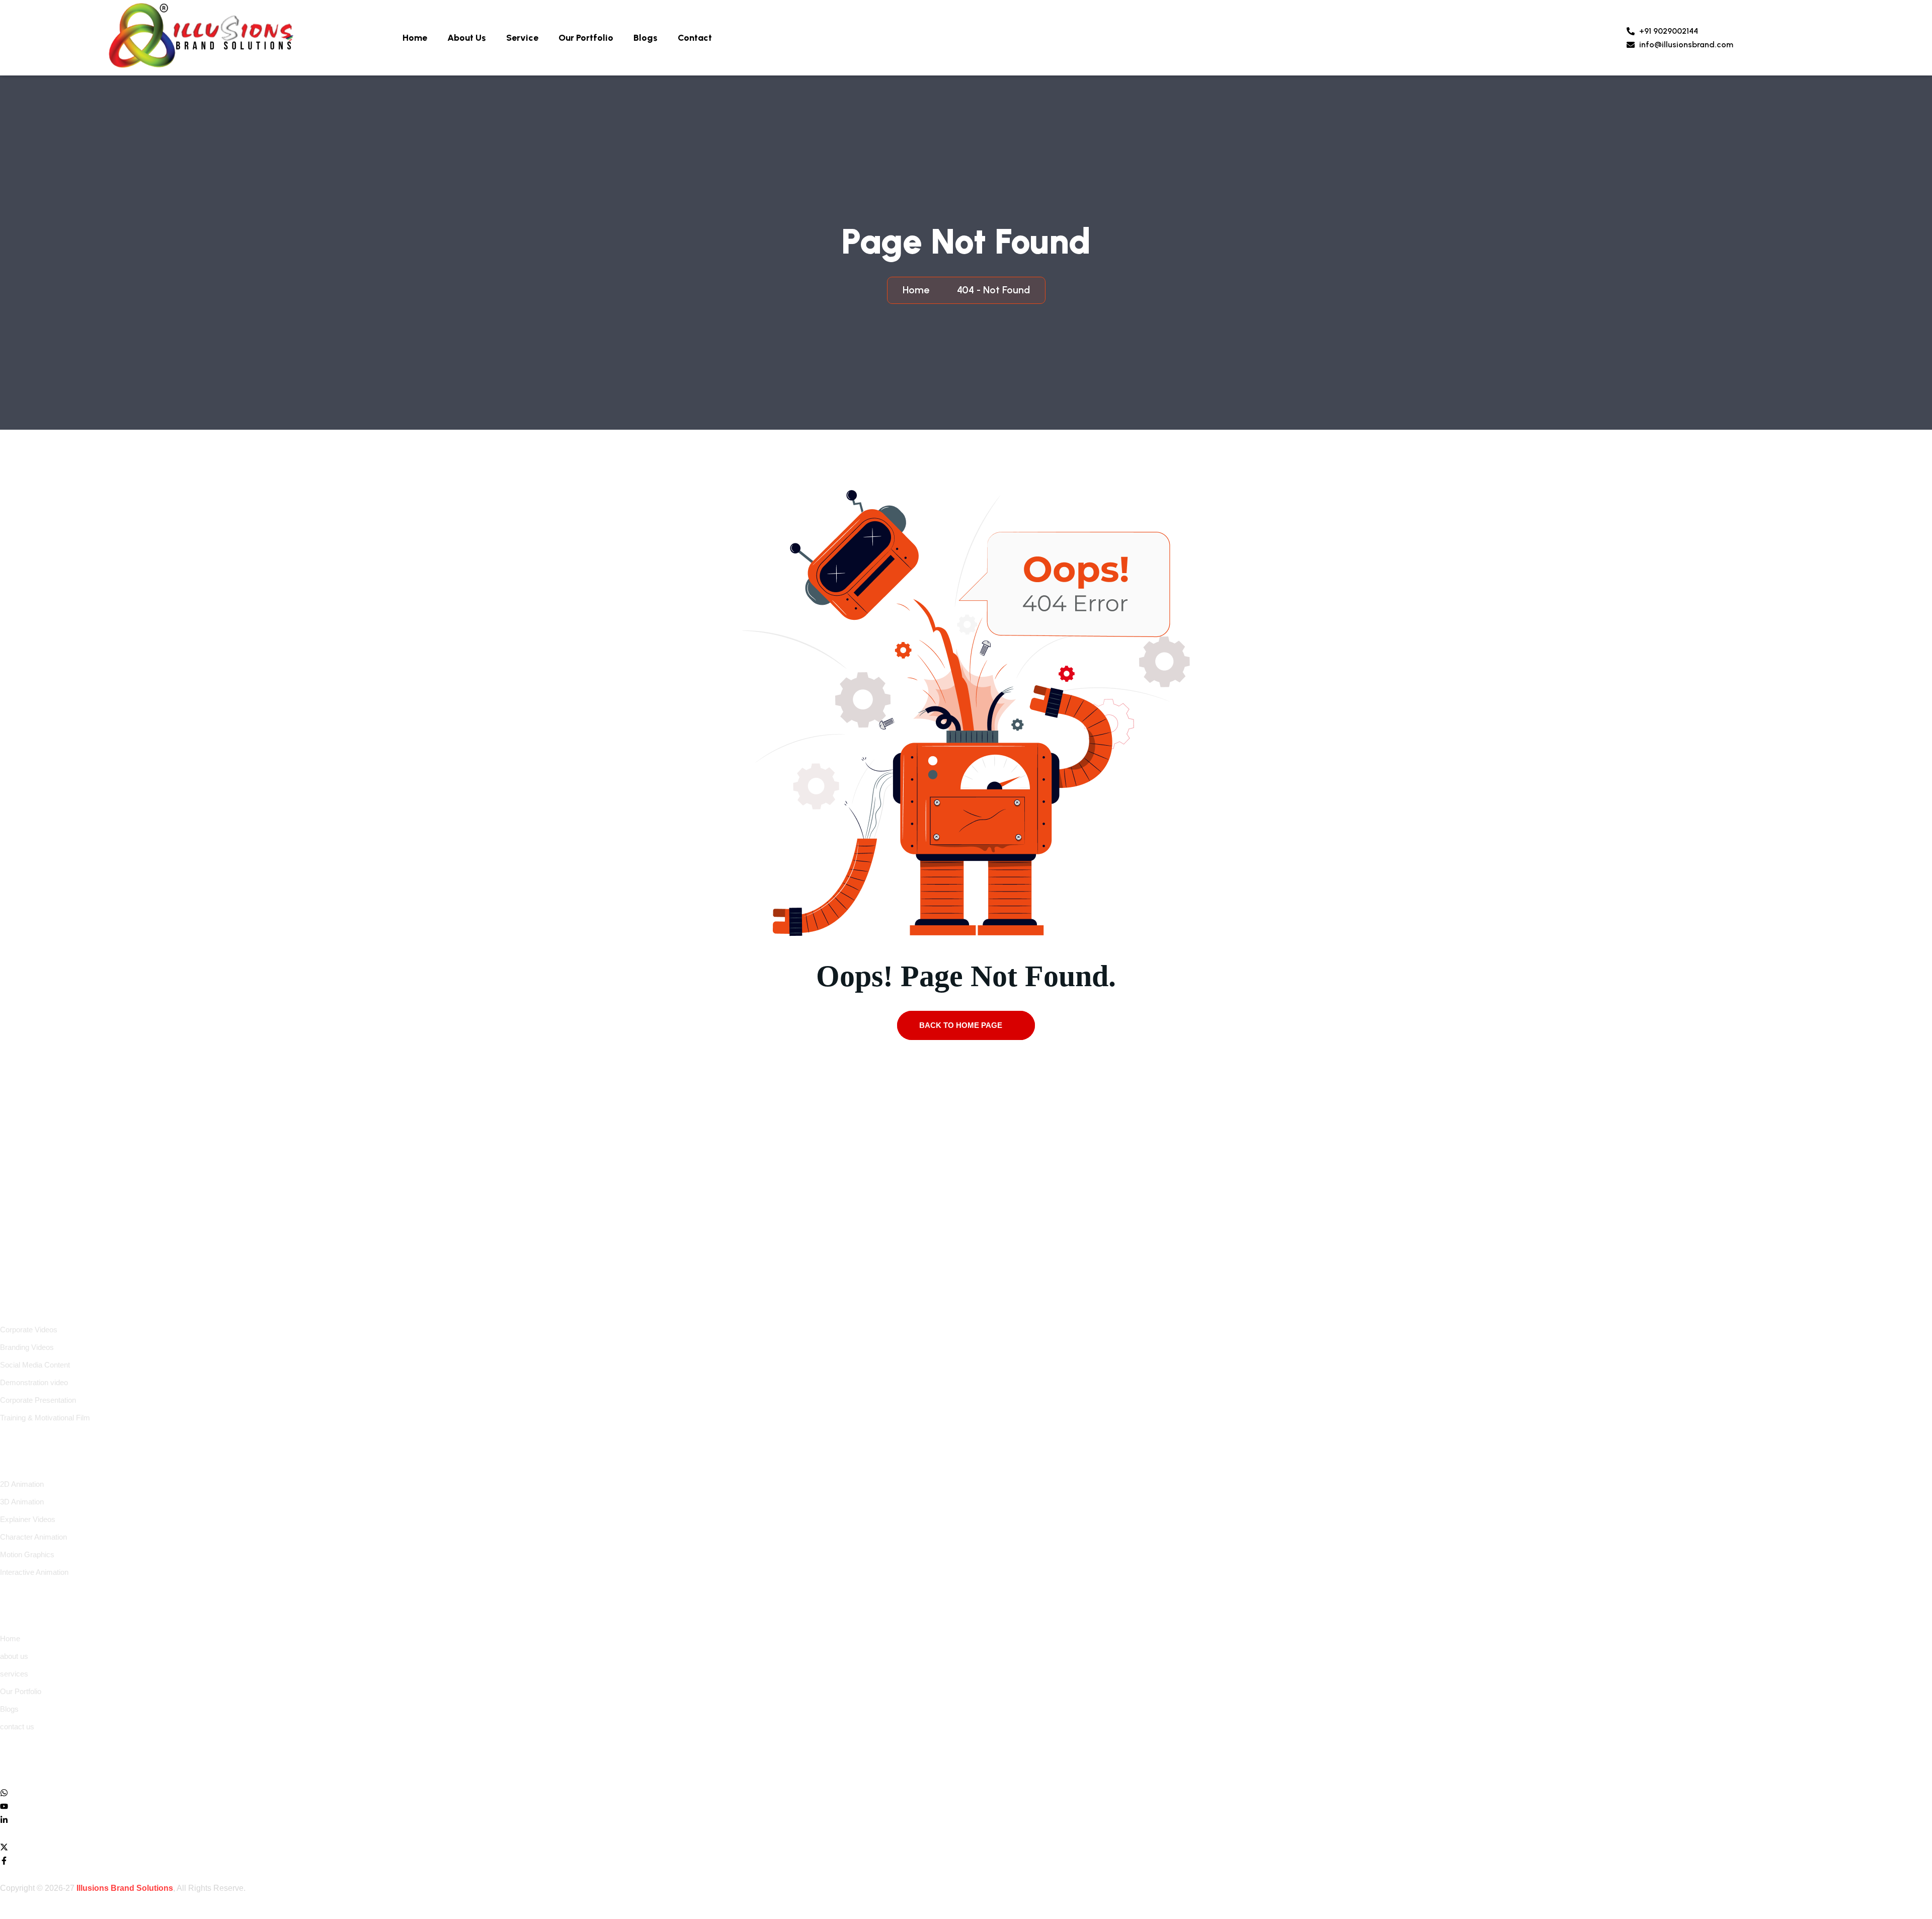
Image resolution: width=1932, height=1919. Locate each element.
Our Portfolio (586, 38)
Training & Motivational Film (45, 1418)
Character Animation (33, 1537)
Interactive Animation (34, 1572)
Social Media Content (35, 1365)
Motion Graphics (27, 1554)
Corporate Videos (29, 1330)
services (14, 1674)
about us (14, 1656)
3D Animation (22, 1502)
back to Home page (962, 1025)
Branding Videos (27, 1347)
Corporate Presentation (38, 1400)
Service (522, 38)
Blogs (646, 38)
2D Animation (22, 1484)
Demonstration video (34, 1382)
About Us (467, 38)
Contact (695, 38)
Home (415, 38)
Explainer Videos (28, 1519)
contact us (17, 1727)
